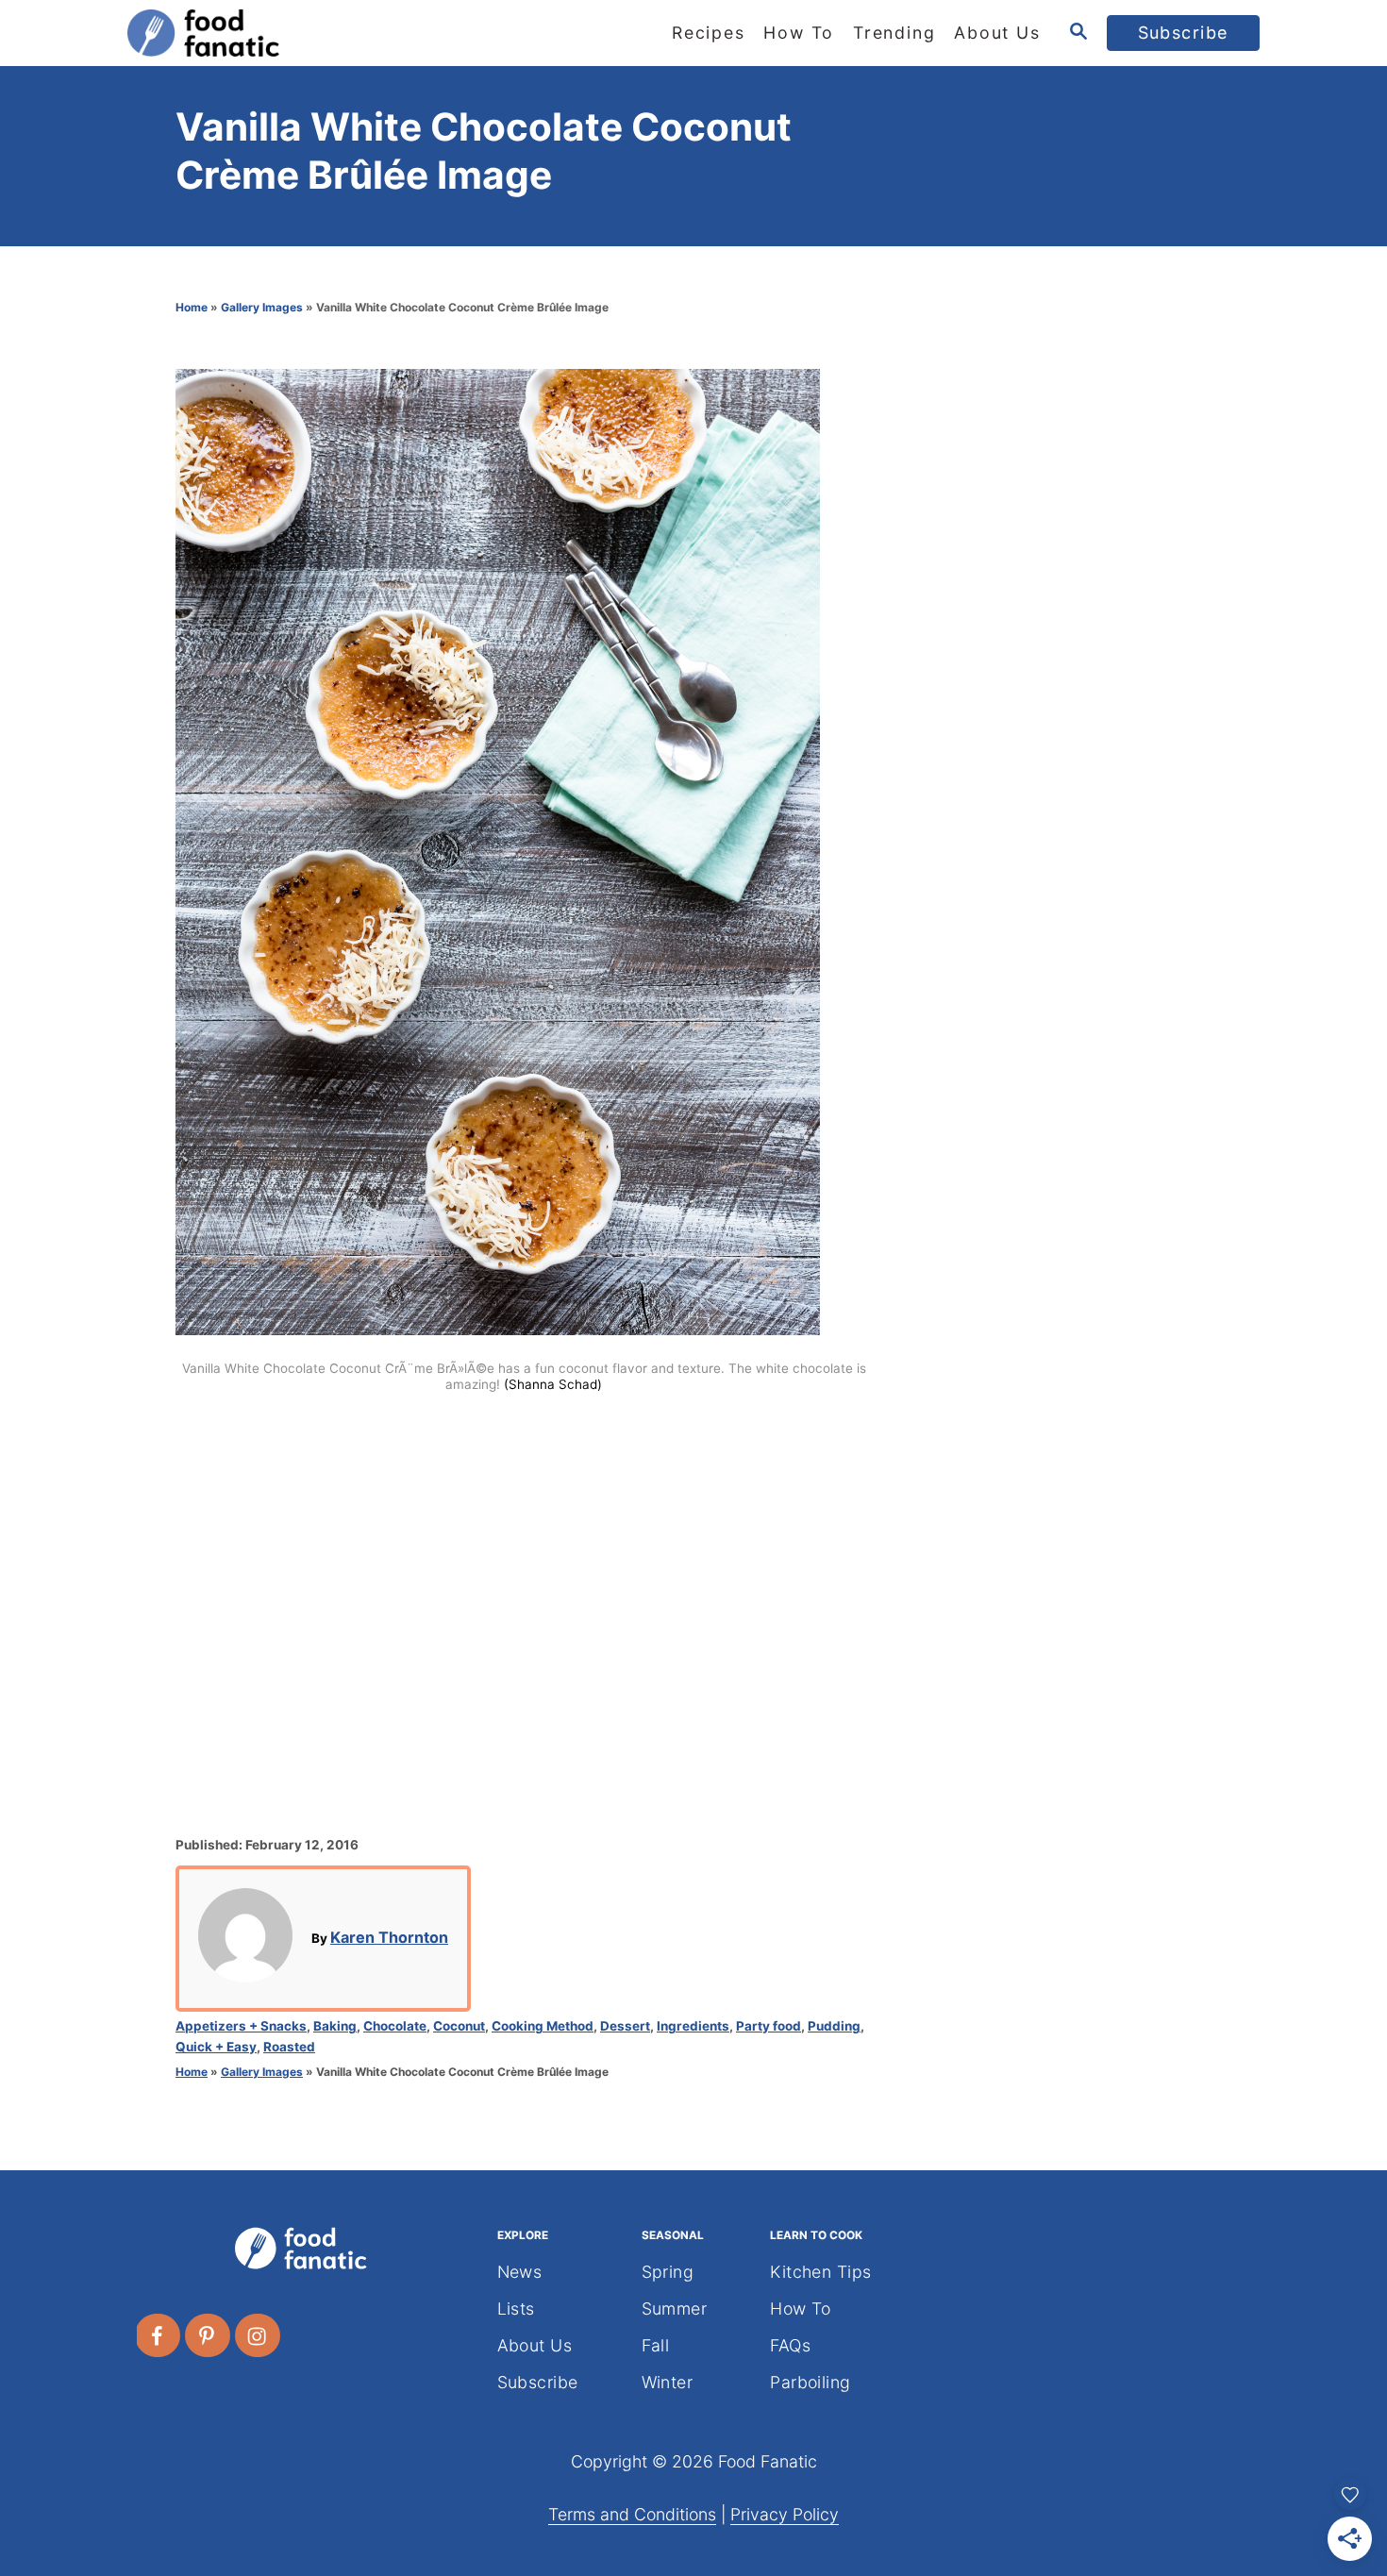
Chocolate (395, 2026)
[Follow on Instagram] (259, 2335)
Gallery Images (262, 307)
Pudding (834, 2026)
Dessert (625, 2026)
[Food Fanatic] (297, 33)
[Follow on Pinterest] (209, 2335)
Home (192, 307)
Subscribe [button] (1184, 33)
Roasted (289, 2047)
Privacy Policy (785, 2514)
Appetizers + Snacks (241, 2026)
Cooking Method (543, 2026)
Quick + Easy (216, 2047)
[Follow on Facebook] (159, 2335)
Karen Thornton (389, 1937)
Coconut (459, 2026)
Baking (335, 2026)
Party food (769, 2026)
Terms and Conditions (632, 2514)
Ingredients (693, 2026)
